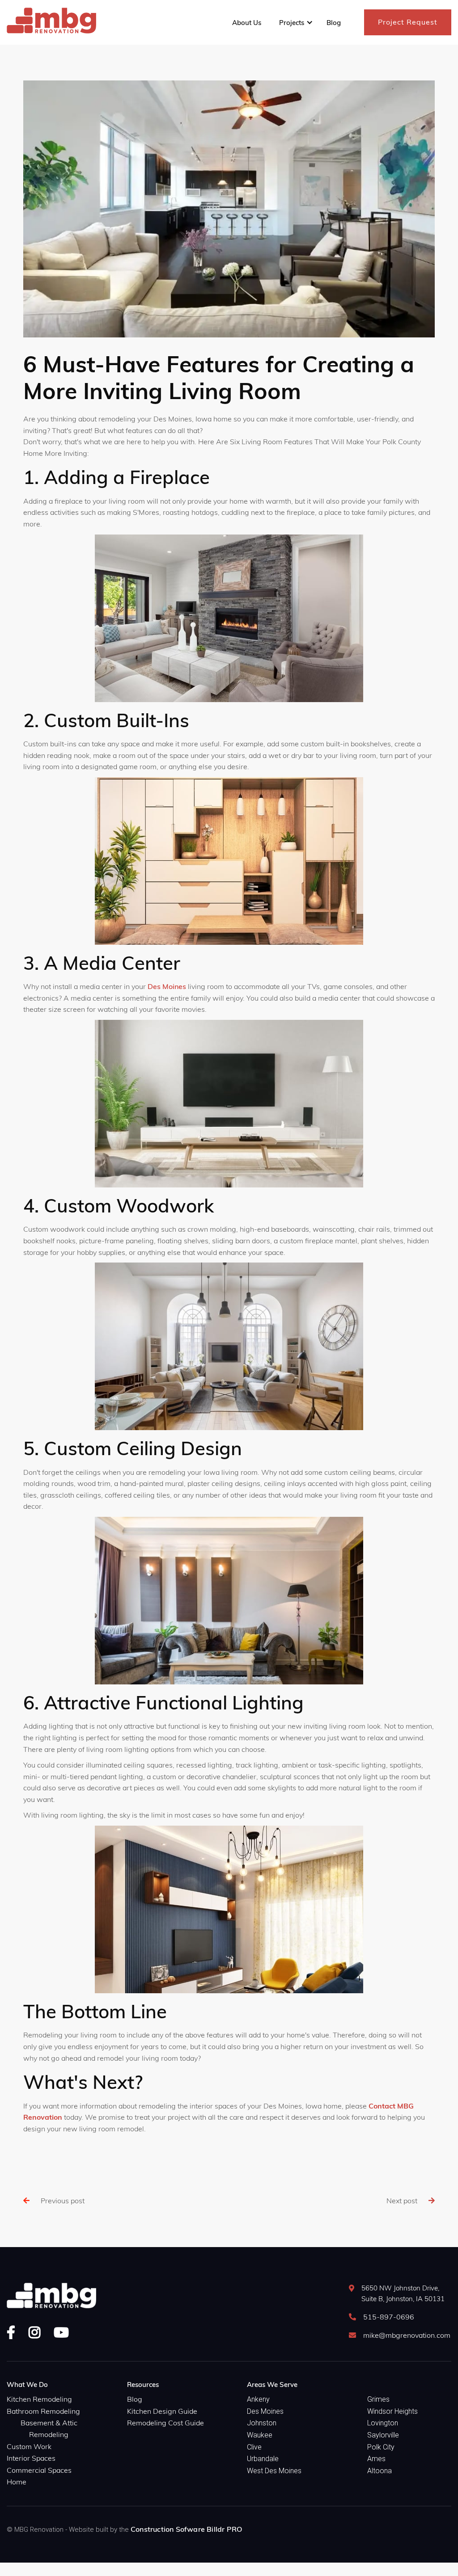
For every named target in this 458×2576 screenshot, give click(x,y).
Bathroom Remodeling (43, 2411)
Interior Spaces (31, 2458)
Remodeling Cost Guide (165, 2423)
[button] (294, 23)
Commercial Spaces (39, 2470)
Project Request (408, 22)
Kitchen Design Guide (162, 2411)
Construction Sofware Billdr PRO (186, 2529)
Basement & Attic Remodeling (49, 2429)
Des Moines (167, 986)
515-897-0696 (389, 2317)
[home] (51, 22)
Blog (135, 2399)
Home (17, 2482)
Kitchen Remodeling (39, 2399)
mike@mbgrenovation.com (407, 2335)
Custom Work (29, 2446)
